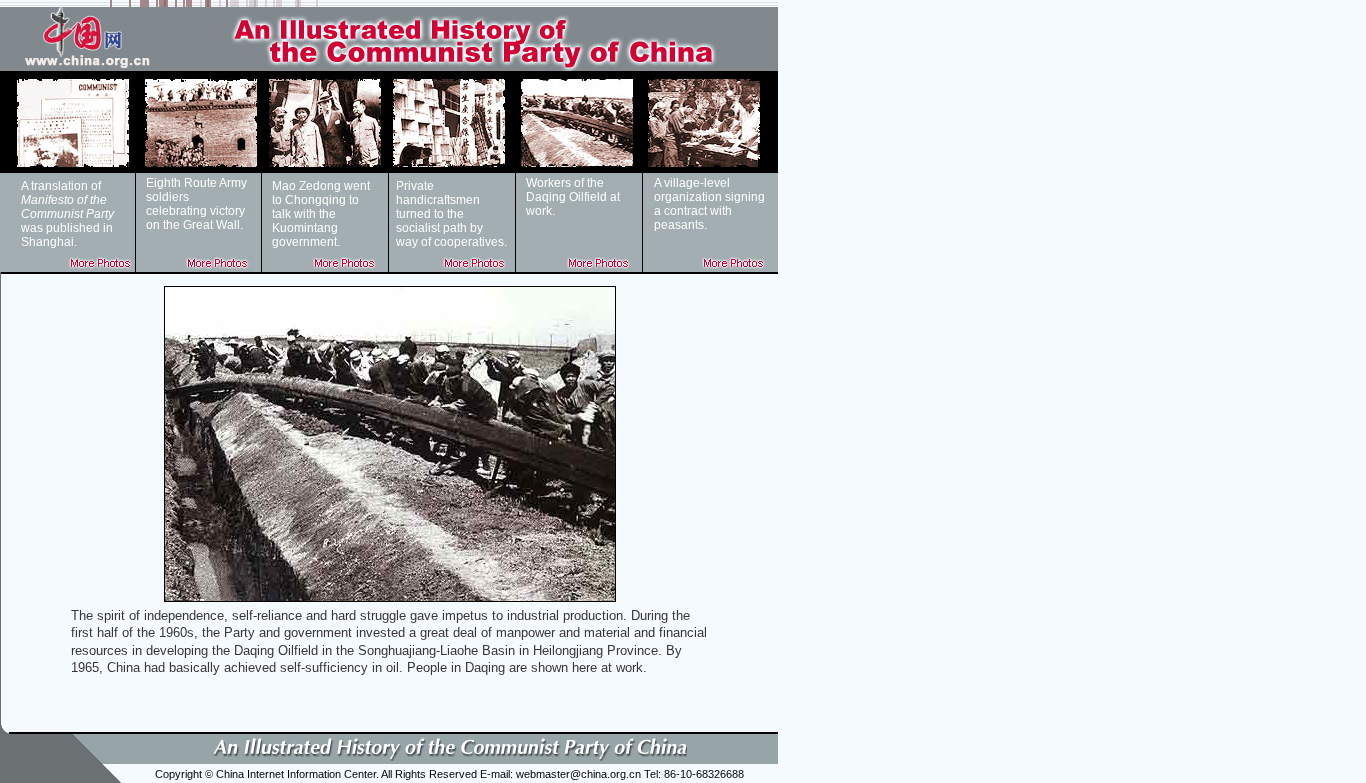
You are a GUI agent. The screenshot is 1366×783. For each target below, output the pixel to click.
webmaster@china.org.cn (578, 774)
